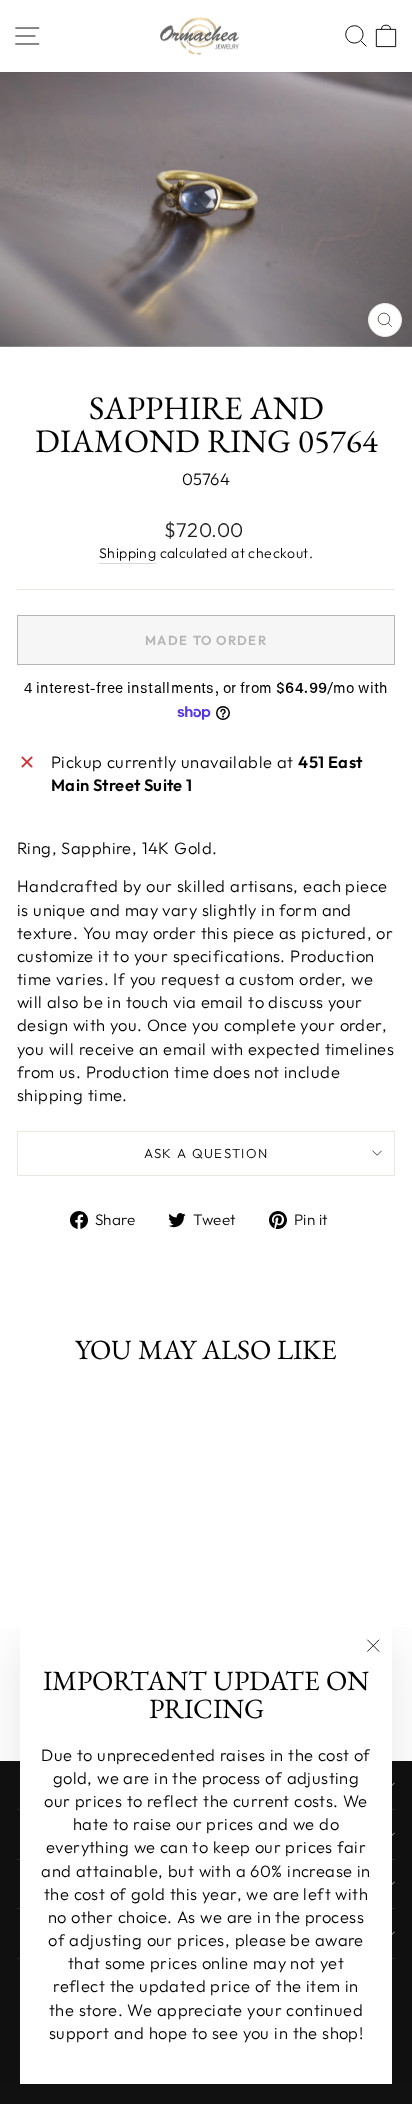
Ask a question (206, 1153)
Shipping (127, 553)
